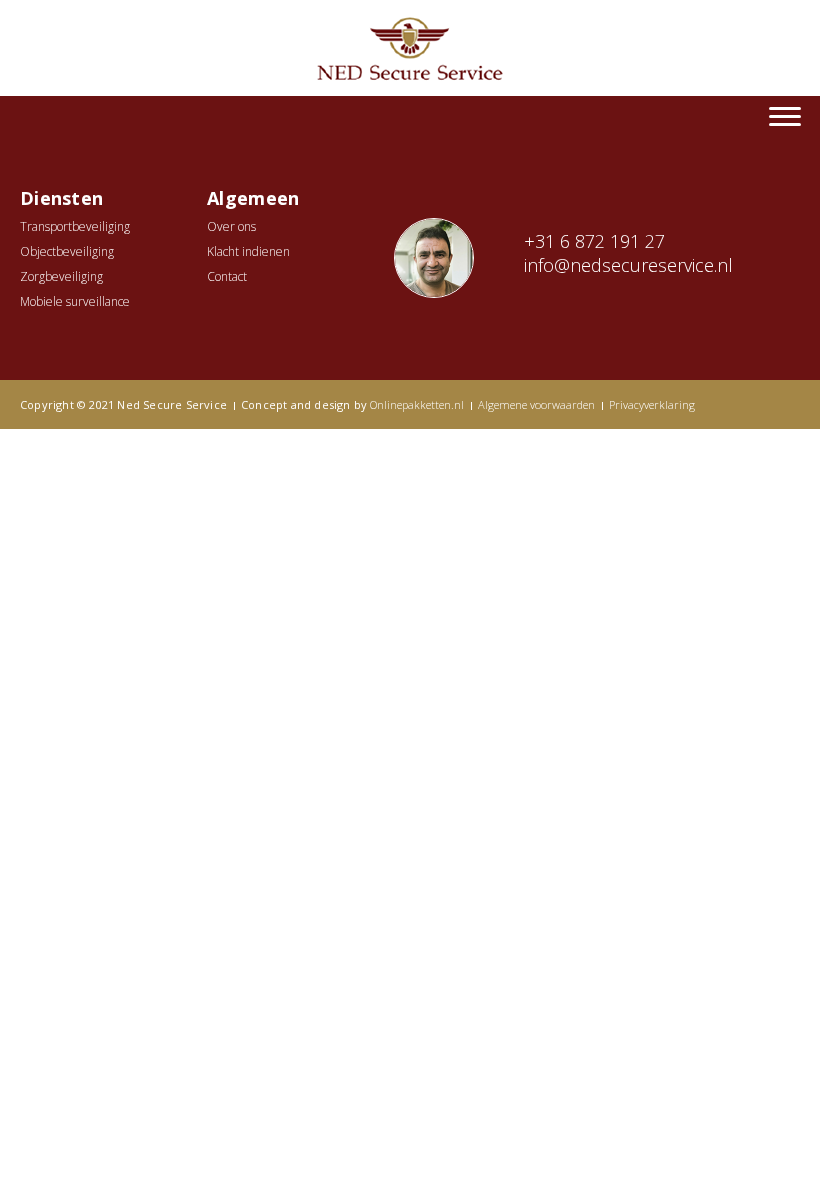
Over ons (231, 226)
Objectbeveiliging (67, 251)
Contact (227, 276)
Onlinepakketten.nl (417, 404)
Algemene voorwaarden (536, 404)
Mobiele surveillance (75, 301)
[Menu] (785, 115)
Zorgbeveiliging (61, 276)
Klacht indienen (248, 251)
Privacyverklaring (652, 404)
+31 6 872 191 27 (594, 241)
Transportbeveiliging (75, 226)
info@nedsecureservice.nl (628, 265)
